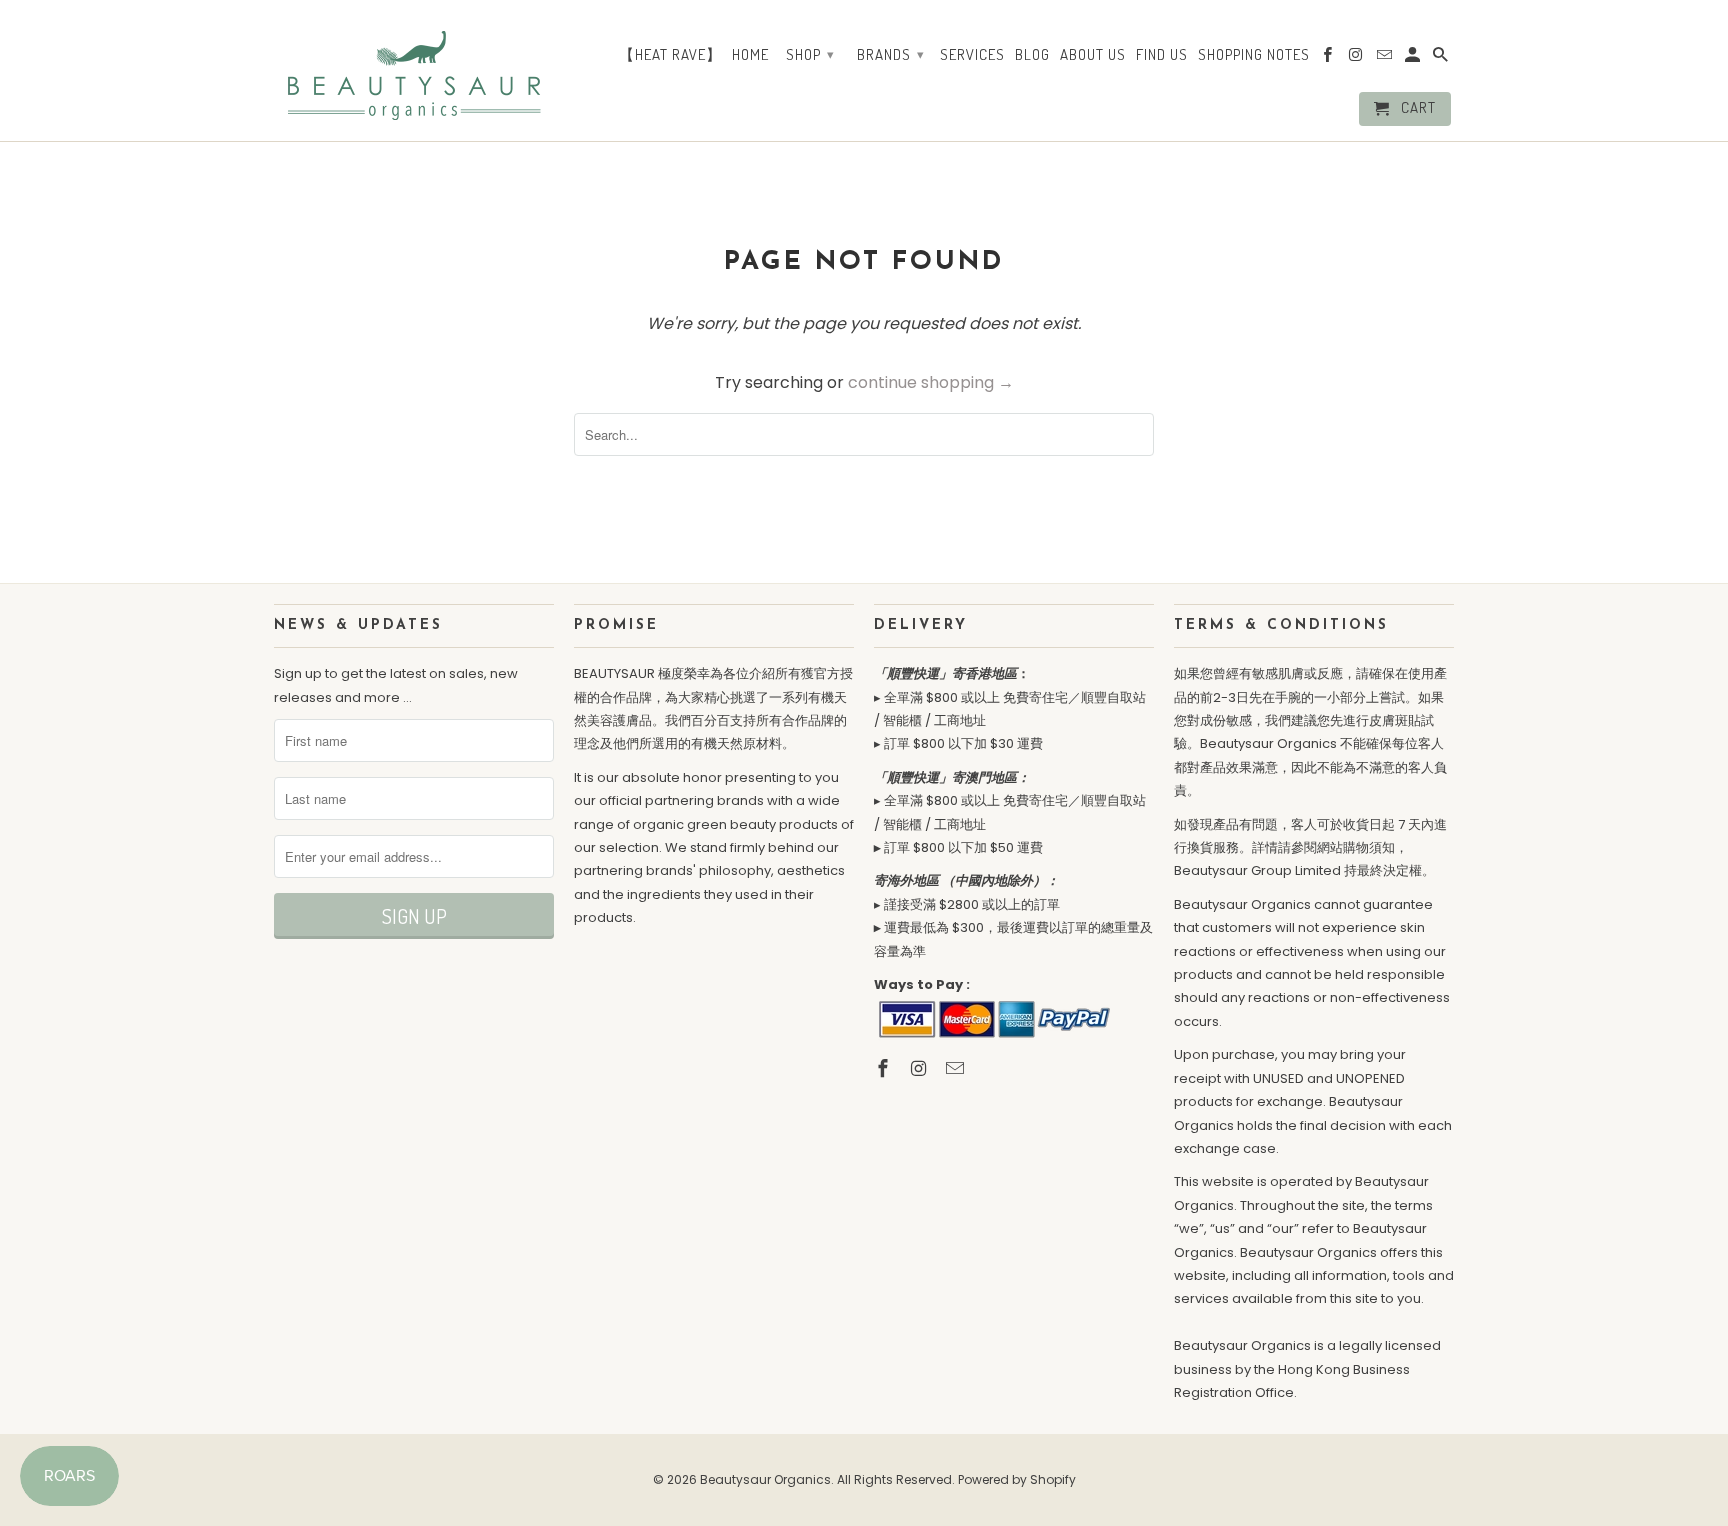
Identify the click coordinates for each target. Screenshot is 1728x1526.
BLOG (1032, 55)
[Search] (1442, 59)
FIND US (1162, 55)
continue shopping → (931, 382)
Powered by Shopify (1017, 1479)
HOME (750, 55)
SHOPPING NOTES (1254, 55)
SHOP (810, 54)
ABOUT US (1093, 55)
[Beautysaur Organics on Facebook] (885, 1068)
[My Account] (1414, 59)
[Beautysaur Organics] (414, 69)
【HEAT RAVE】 (670, 55)
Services (972, 55)
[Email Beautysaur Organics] (957, 1068)
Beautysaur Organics (765, 1479)
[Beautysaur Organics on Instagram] (921, 1068)
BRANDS (891, 54)
